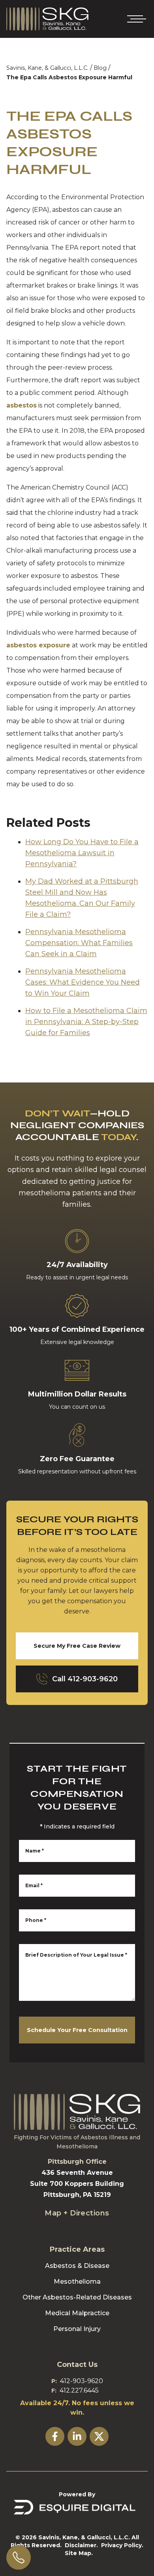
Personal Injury (77, 2329)
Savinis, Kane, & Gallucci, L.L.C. (47, 68)
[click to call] (19, 2557)
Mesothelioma (77, 2282)
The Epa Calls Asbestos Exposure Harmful (69, 77)
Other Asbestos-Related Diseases (77, 2297)
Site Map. (79, 2553)
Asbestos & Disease (77, 2266)
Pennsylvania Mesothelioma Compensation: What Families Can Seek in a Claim (79, 943)
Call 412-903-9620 (85, 1679)
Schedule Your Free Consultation (77, 2030)
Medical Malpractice (77, 2313)
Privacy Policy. (122, 2545)
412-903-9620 (82, 2381)
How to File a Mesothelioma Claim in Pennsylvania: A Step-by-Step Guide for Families (86, 1022)
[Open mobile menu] (135, 19)
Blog (100, 68)
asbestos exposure (38, 645)
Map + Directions (77, 2213)
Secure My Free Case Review (77, 1646)
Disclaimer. (81, 2545)
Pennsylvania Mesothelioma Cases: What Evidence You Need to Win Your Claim (83, 982)
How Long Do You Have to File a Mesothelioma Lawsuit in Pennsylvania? (82, 853)
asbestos (22, 405)
